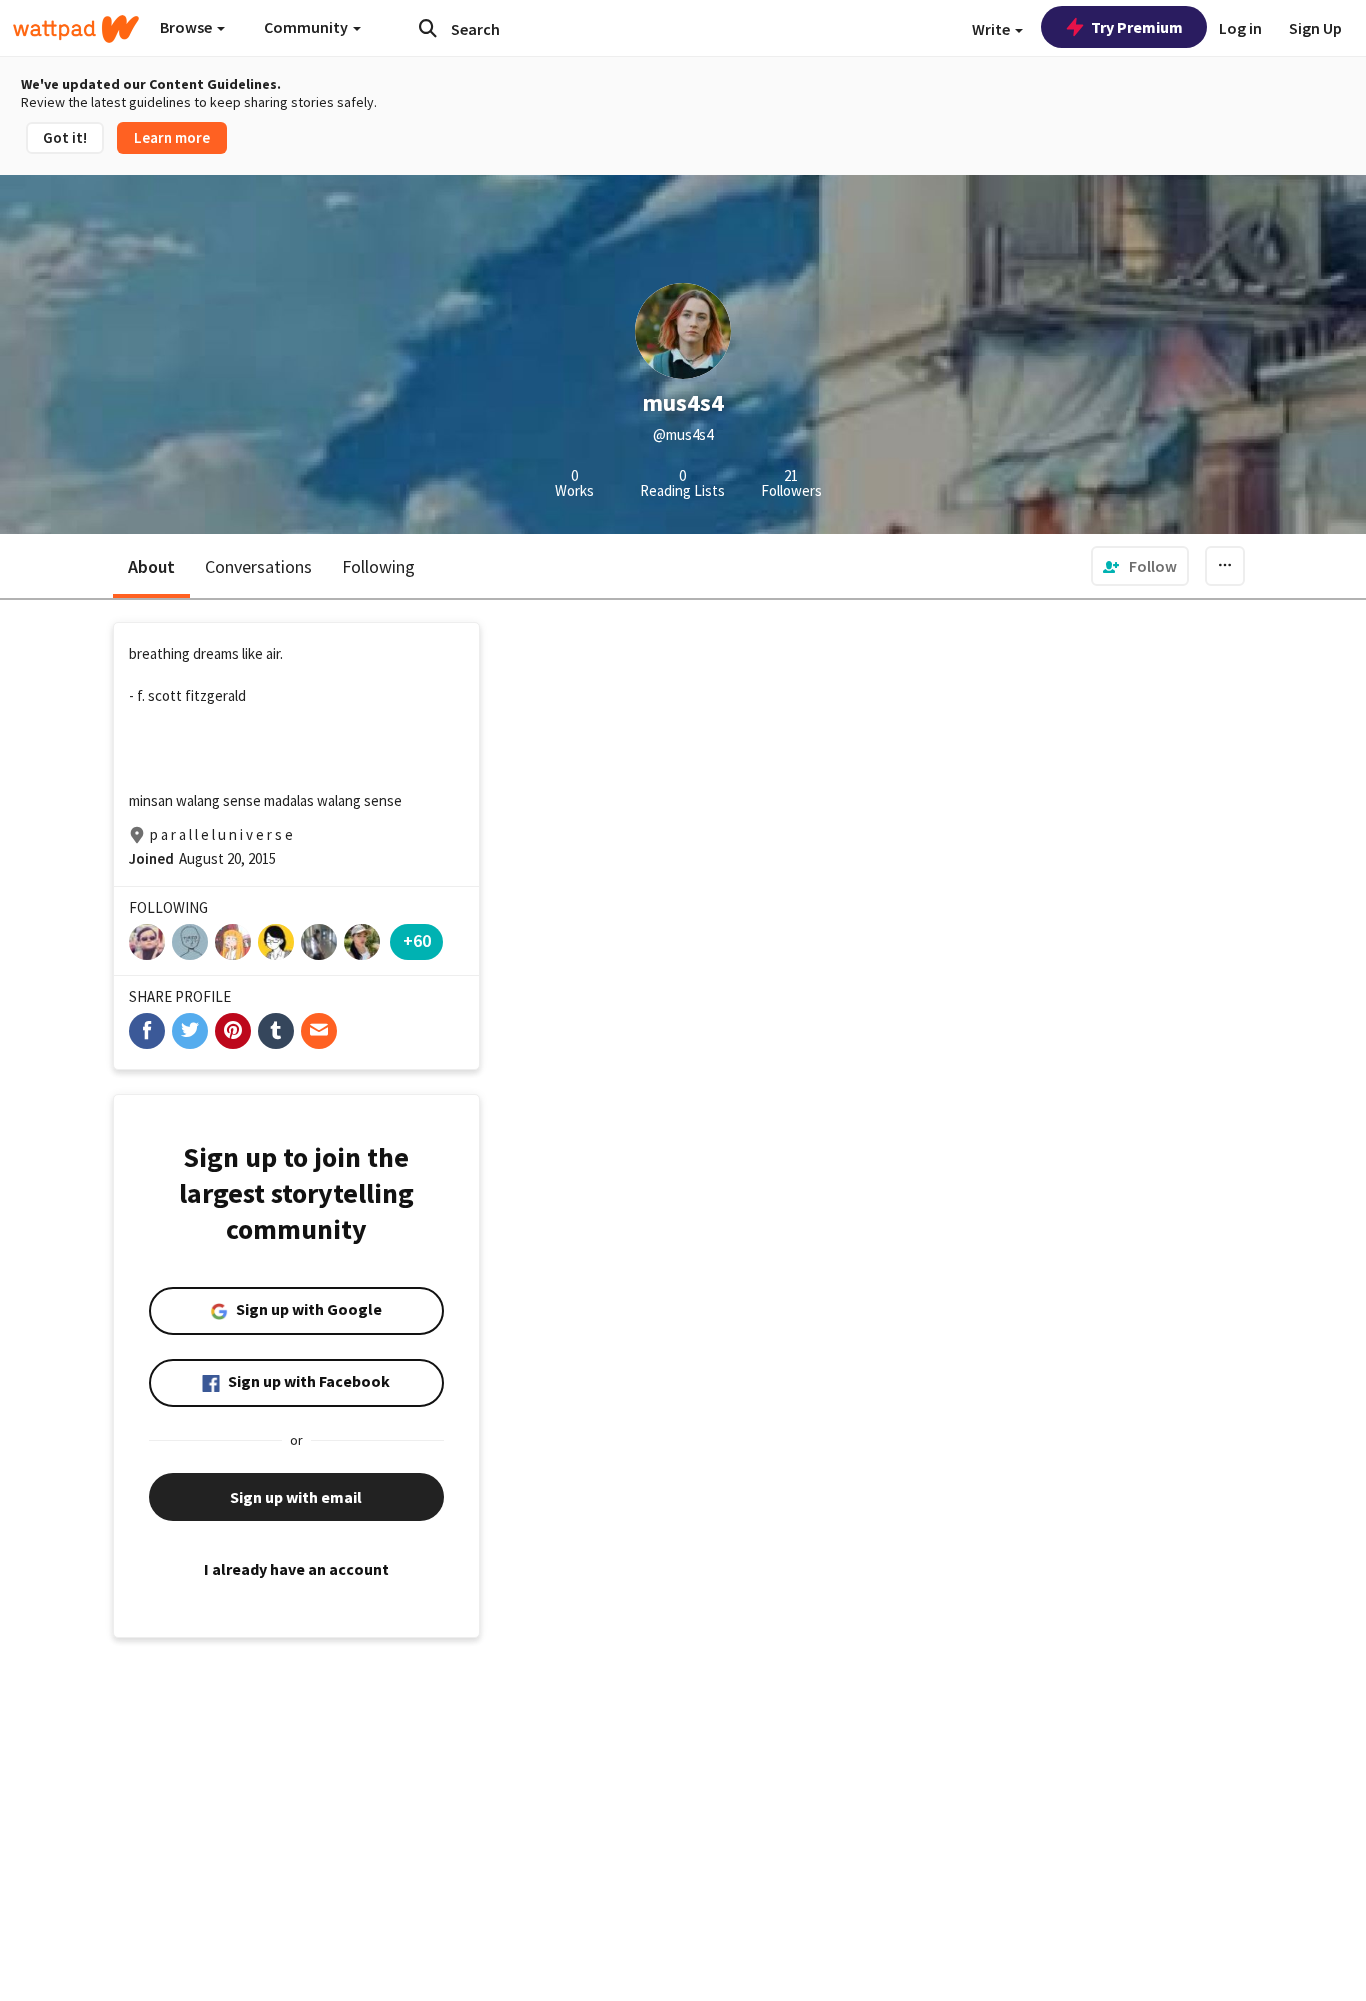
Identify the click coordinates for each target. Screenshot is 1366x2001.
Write (992, 29)
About (151, 566)
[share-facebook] (147, 1031)
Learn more (172, 137)
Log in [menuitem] (1240, 28)
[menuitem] (1140, 566)
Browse (187, 27)
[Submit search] (428, 28)
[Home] (76, 29)
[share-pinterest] (233, 1031)
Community (307, 27)
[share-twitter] (190, 1031)
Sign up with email (296, 1497)
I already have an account (296, 1569)
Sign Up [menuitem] (1315, 28)
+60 (417, 940)
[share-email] (319, 1031)
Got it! (65, 137)
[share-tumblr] (276, 1031)
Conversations (258, 566)
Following (378, 566)
